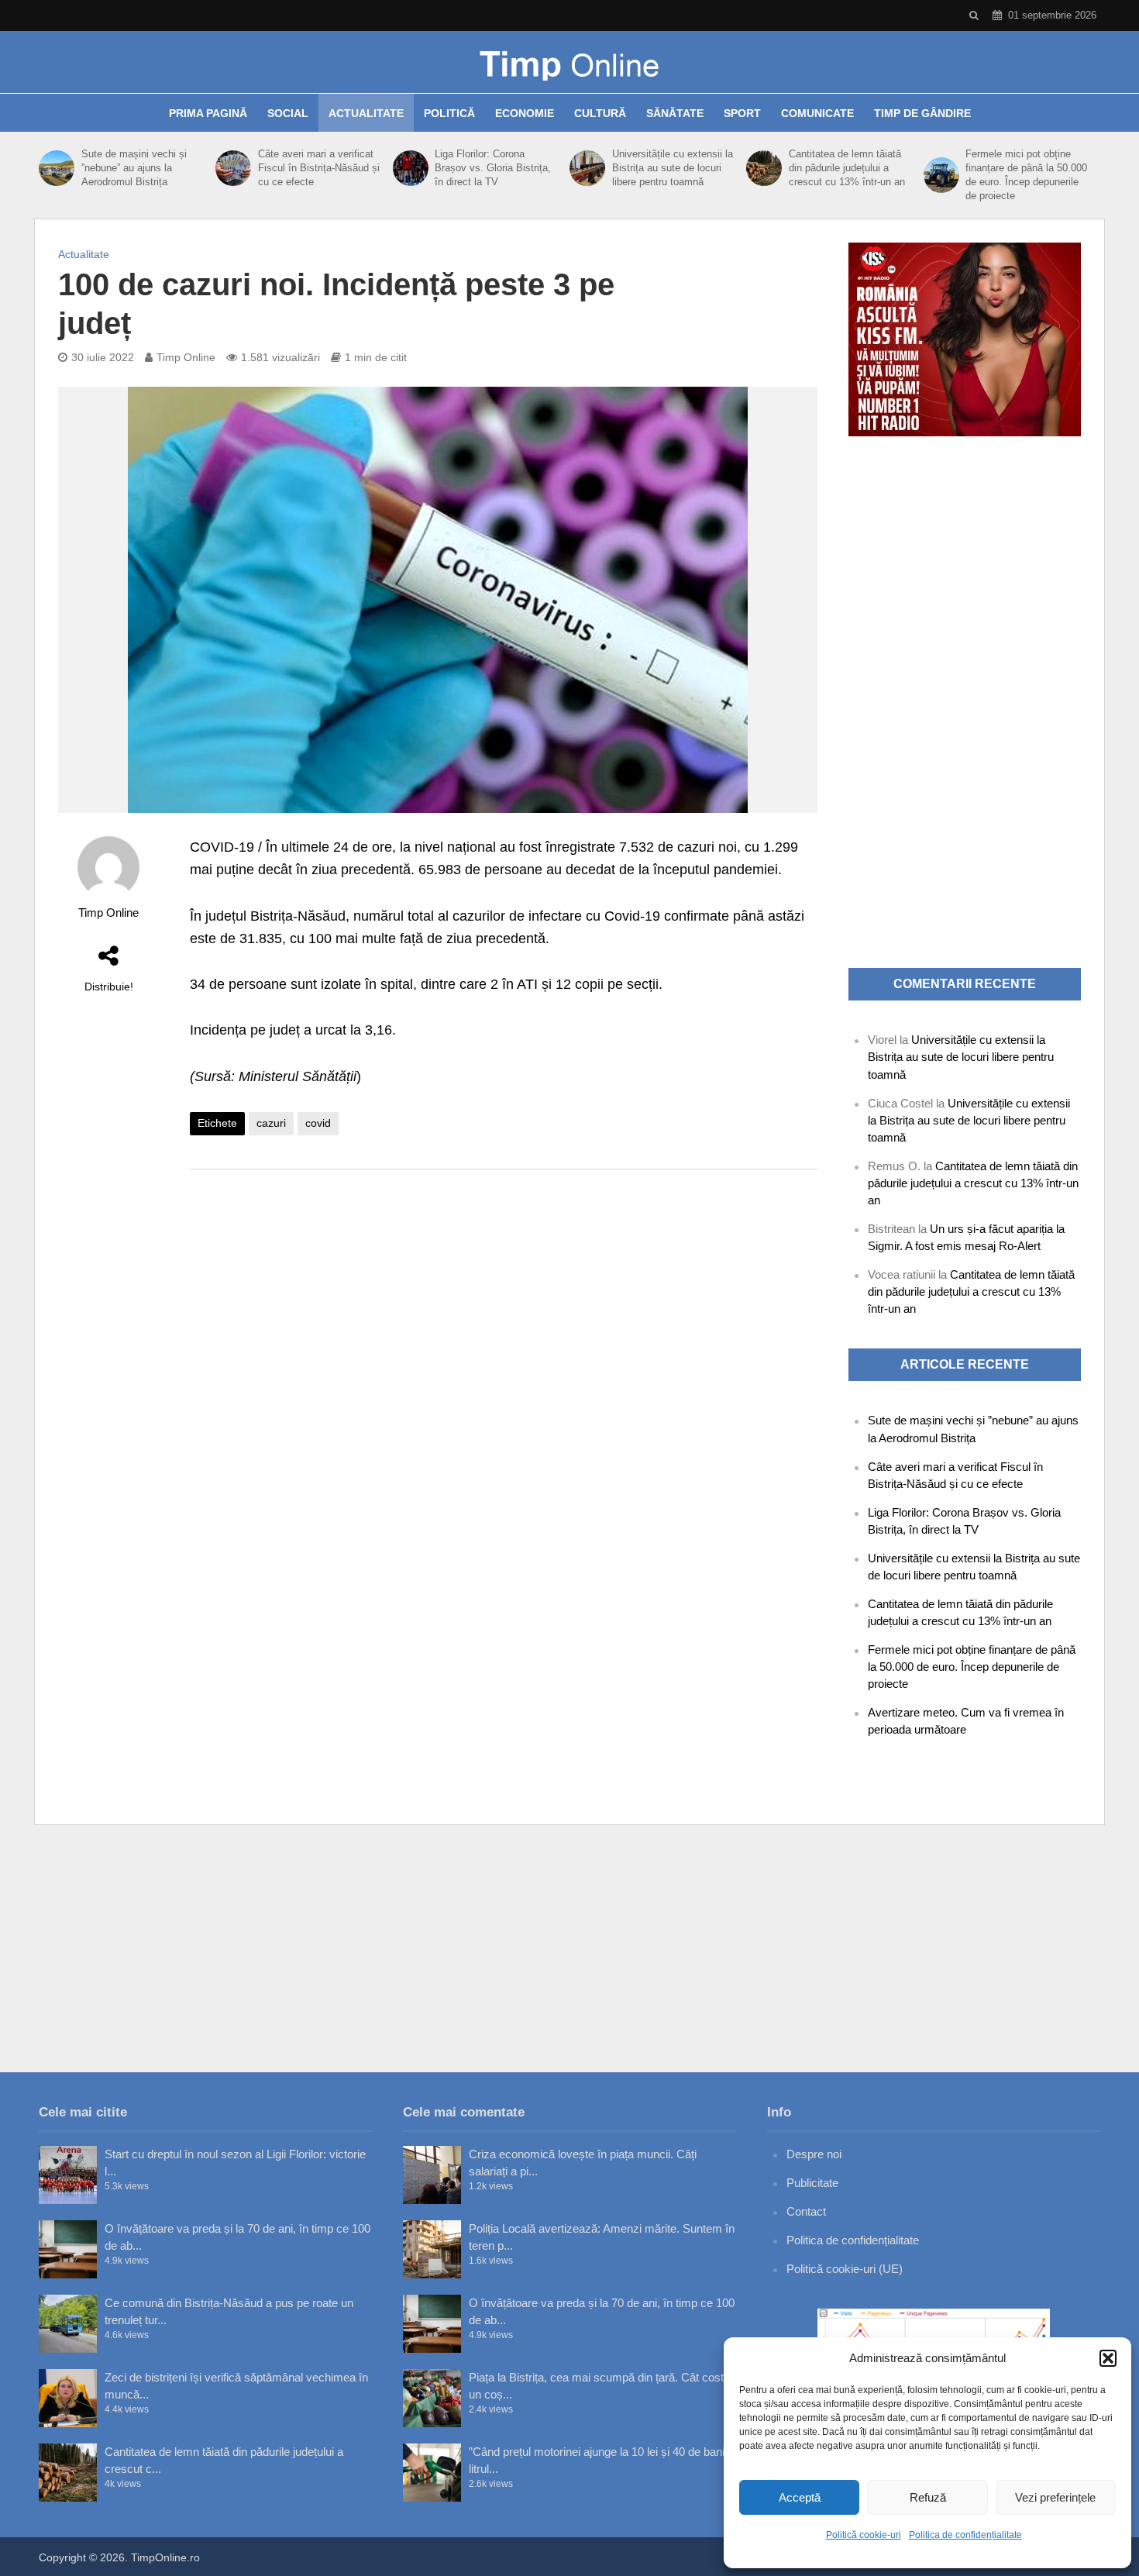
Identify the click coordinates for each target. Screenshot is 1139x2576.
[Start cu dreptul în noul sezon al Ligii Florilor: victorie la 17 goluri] (68, 2175)
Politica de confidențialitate (965, 2535)
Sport (742, 113)
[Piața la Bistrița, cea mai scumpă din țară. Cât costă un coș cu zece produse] (432, 2398)
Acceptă (800, 2497)
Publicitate (812, 2183)
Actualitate (366, 113)
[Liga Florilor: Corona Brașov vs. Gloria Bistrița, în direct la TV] (410, 168)
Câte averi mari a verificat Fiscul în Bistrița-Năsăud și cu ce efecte (319, 168)
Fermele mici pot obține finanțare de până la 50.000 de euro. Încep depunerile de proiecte (1026, 175)
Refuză (928, 2497)
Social (288, 113)
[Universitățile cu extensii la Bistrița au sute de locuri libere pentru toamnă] (587, 168)
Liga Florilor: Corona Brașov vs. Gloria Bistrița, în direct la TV (493, 168)
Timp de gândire (922, 113)
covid (318, 1123)
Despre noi (814, 2154)
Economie (525, 113)
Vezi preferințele (1055, 2497)
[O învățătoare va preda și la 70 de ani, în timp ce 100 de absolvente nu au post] (68, 2249)
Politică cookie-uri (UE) (845, 2269)
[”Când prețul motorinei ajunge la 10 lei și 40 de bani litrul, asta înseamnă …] (432, 2473)
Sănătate (675, 113)
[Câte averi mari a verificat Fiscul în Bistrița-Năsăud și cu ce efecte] (233, 168)
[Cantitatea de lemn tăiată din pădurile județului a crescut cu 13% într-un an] (764, 168)
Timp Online (186, 357)
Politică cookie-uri (864, 2535)
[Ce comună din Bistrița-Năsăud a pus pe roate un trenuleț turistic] (68, 2324)
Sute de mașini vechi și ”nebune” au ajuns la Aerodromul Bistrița (134, 168)
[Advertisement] (504, 1305)
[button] (1108, 2358)
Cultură (600, 113)
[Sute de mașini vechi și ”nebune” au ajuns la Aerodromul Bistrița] (56, 168)
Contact (806, 2211)
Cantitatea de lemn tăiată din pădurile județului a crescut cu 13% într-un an (847, 168)
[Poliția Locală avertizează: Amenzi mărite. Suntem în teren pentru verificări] (432, 2249)
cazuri (271, 1123)
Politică (449, 113)
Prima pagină (208, 113)
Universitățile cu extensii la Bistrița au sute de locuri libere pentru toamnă (673, 168)
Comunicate (817, 113)
